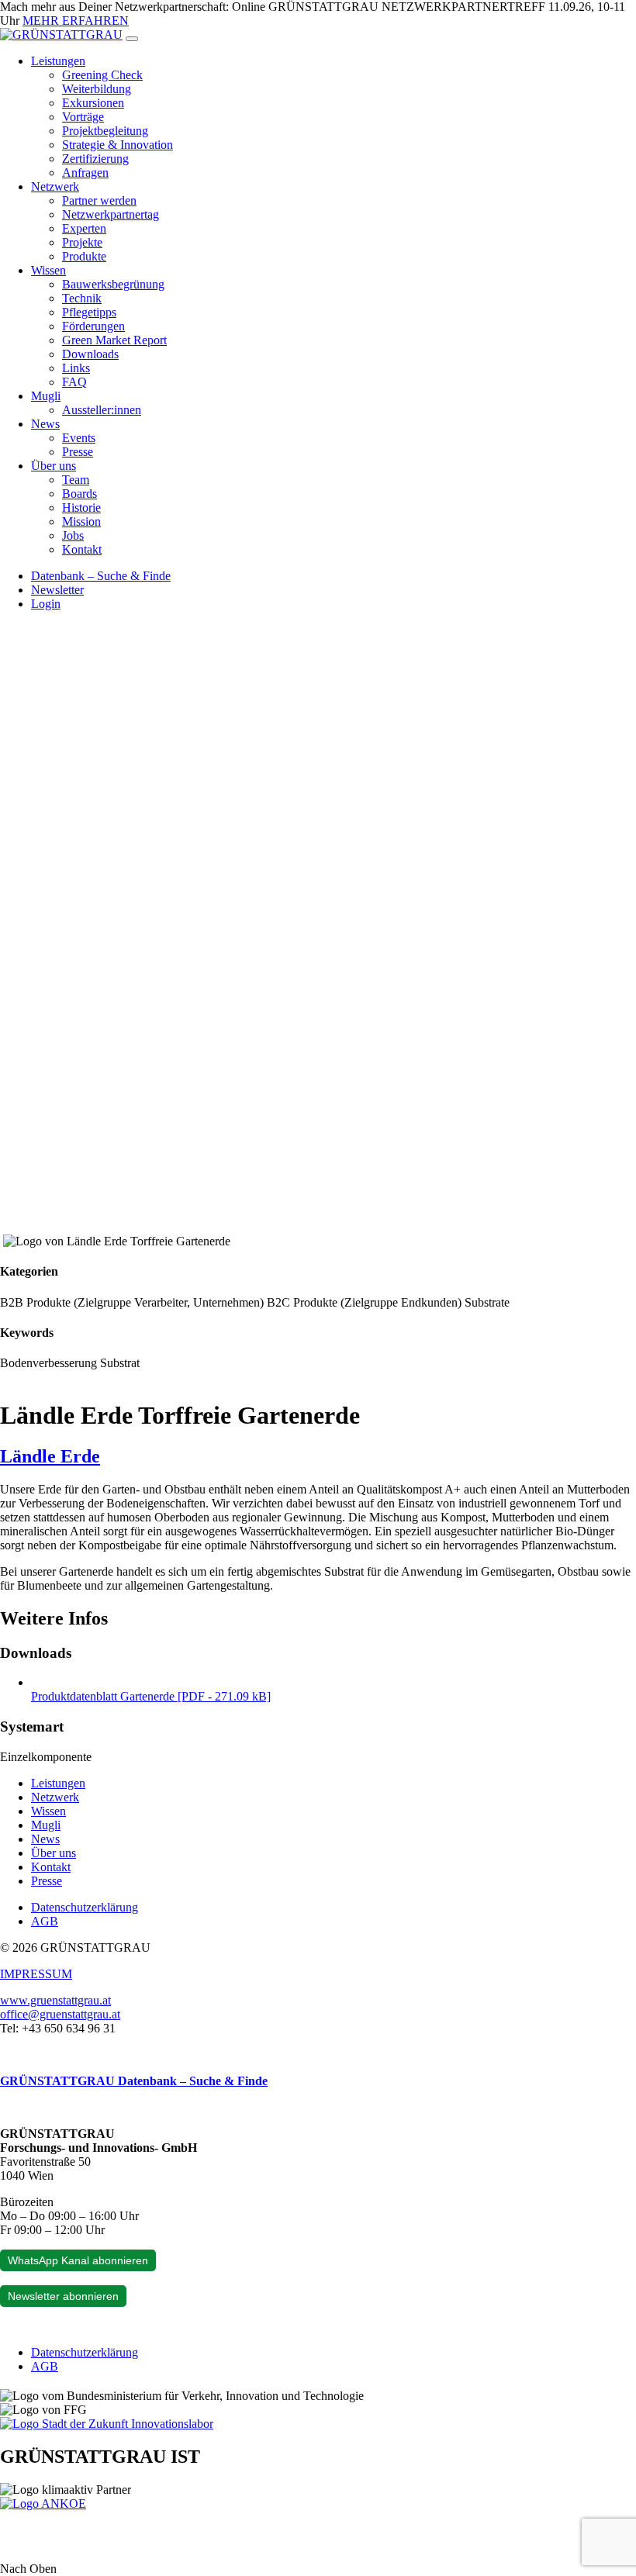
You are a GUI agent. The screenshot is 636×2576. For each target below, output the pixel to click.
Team (76, 480)
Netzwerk (55, 186)
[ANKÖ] (43, 2503)
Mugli (46, 396)
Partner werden (99, 200)
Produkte (84, 256)
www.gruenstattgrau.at (55, 2000)
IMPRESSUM (36, 1974)
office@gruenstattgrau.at (60, 2014)
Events (79, 438)
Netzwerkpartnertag (111, 214)
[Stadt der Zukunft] (107, 2424)
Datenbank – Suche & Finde (101, 576)
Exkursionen (93, 103)
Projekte (82, 242)
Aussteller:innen (102, 410)
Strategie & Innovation (118, 145)
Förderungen (93, 326)
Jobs (73, 535)
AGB (45, 1921)
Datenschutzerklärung (85, 1907)
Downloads (90, 354)
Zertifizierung (95, 159)
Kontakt (82, 549)
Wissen (48, 270)
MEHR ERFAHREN (76, 21)
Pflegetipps (89, 312)
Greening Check (102, 75)
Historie (81, 508)
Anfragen (85, 173)
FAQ (74, 382)
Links (76, 368)
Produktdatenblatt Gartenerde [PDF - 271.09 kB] (151, 1696)
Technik (82, 298)
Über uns (54, 466)
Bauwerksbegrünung (113, 284)
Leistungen (58, 61)
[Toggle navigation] (132, 39)
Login (46, 604)
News (45, 424)
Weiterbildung (97, 89)
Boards (79, 494)
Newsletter (57, 590)
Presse (78, 452)
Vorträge (83, 117)
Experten (84, 228)
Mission (81, 521)
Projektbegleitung (105, 131)
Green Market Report (114, 340)
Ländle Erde (50, 1456)
